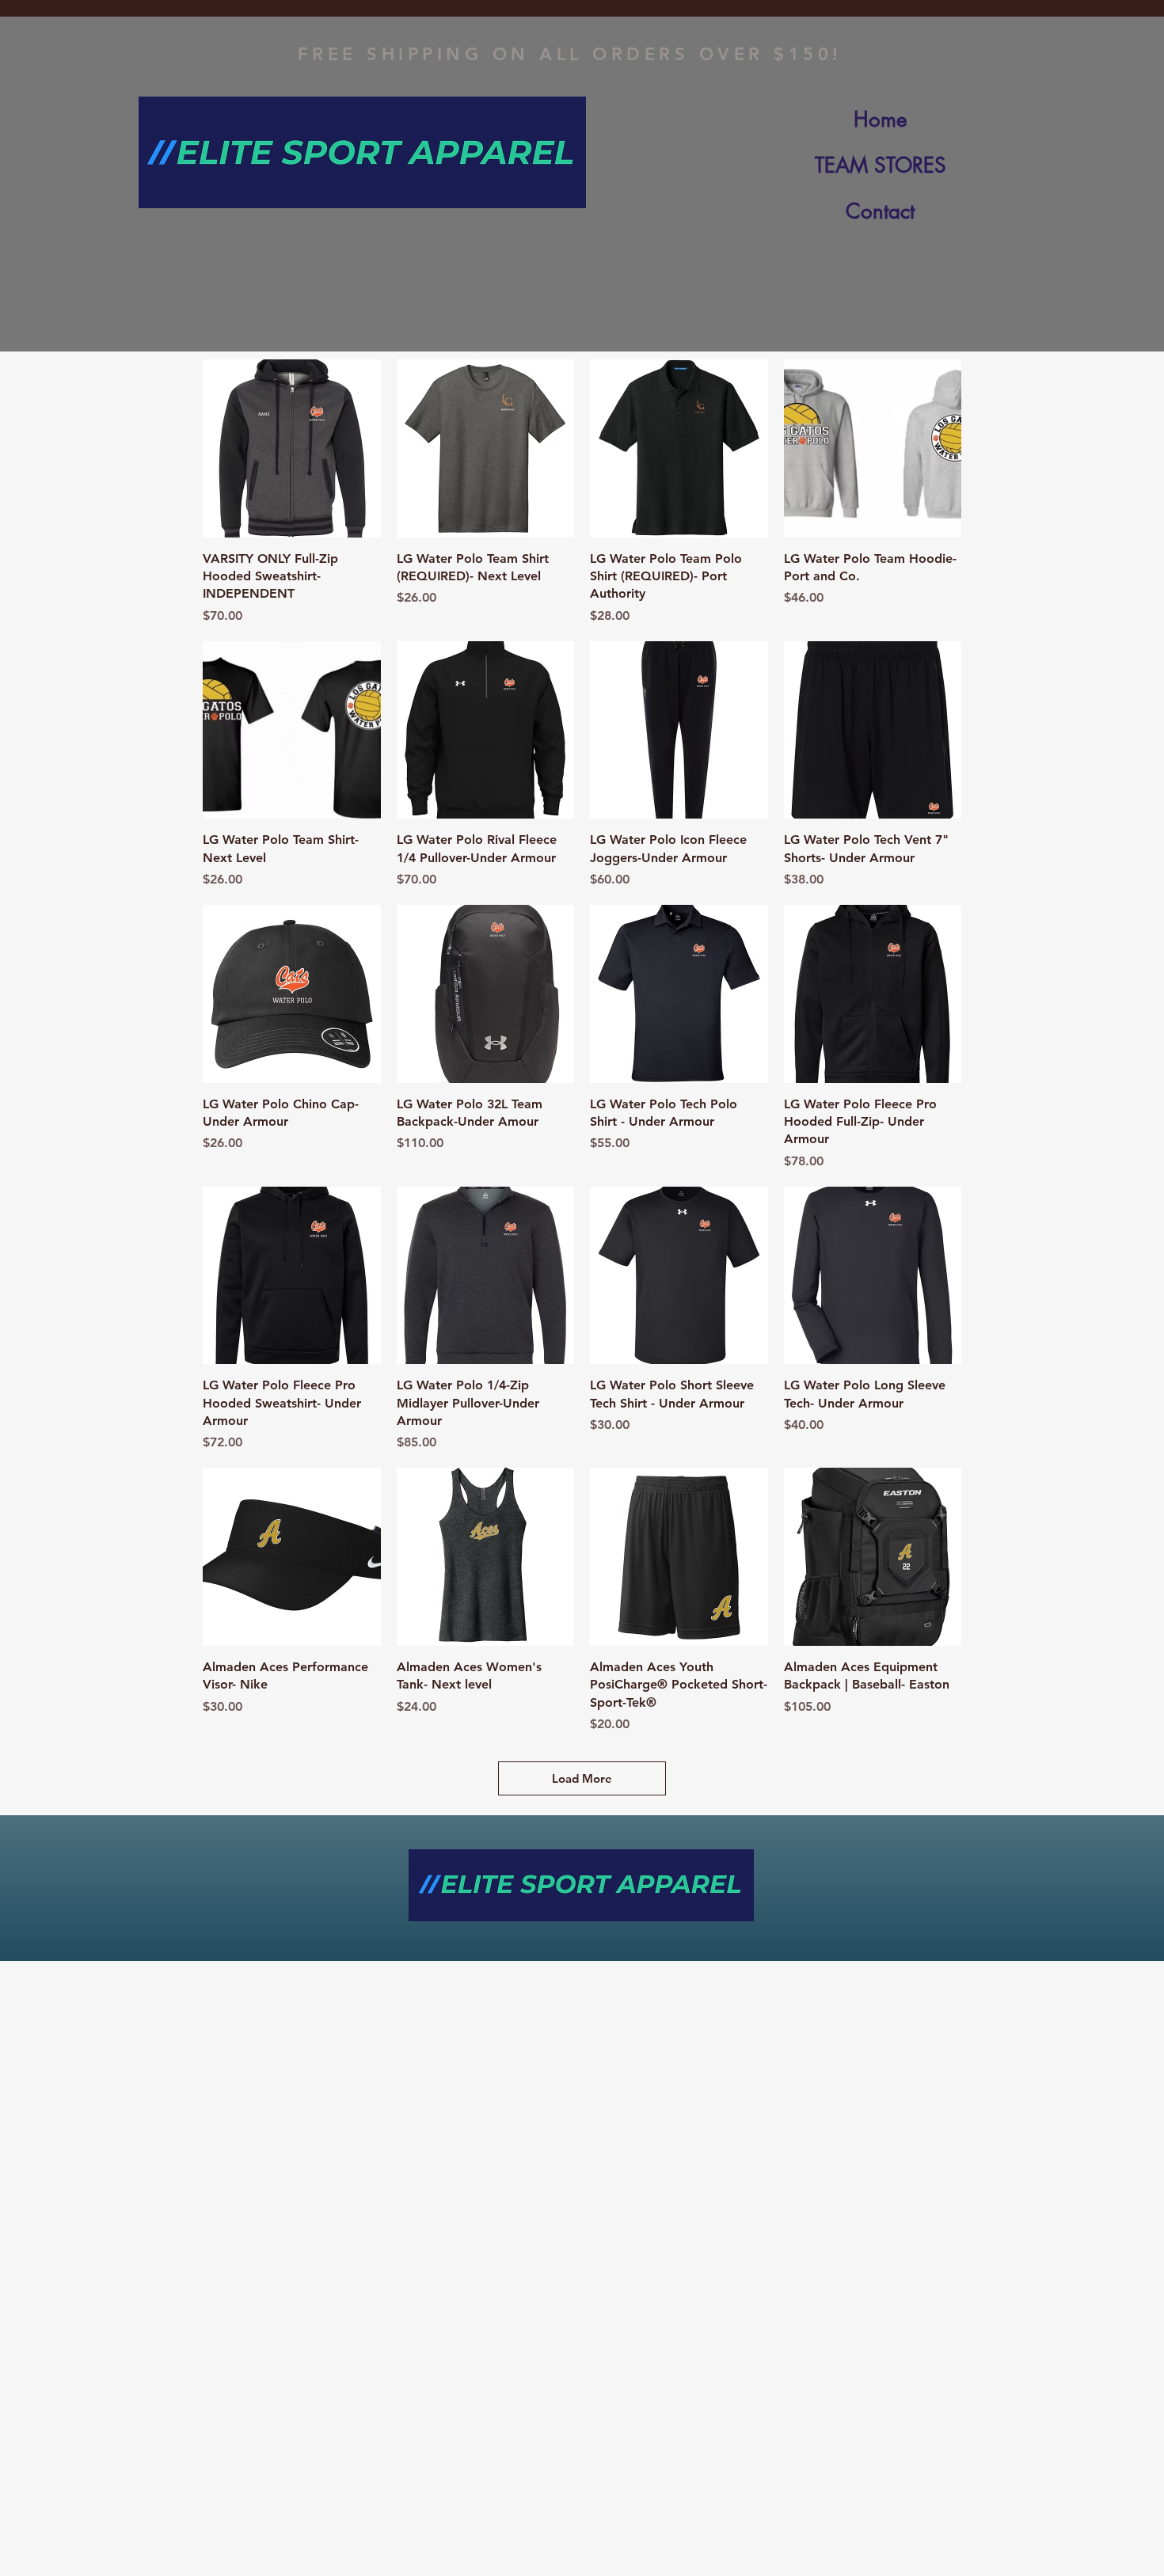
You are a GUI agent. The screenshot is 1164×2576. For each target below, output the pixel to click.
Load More (582, 1778)
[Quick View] (292, 448)
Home (881, 120)
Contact (880, 211)
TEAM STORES (881, 165)
